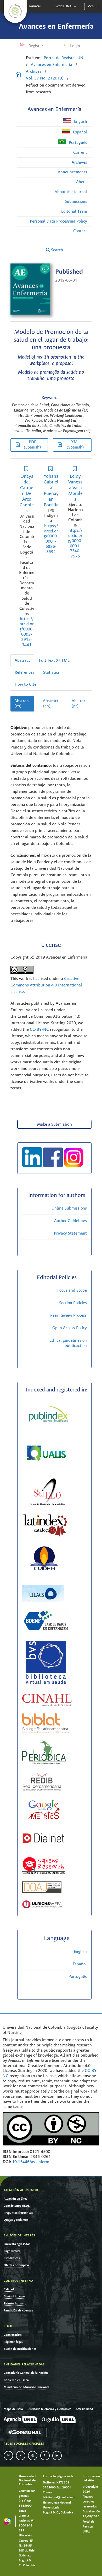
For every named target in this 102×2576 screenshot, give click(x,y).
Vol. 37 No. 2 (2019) (45, 78)
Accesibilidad (84, 2409)
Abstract (22, 661)
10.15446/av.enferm (31, 2162)
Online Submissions (69, 1208)
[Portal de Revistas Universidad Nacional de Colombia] (18, 75)
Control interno (14, 2296)
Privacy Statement (70, 1233)
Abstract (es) (22, 704)
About (82, 182)
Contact (80, 231)
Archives (34, 72)
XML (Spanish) (75, 445)
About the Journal (71, 192)
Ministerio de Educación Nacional (26, 2387)
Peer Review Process (69, 1315)
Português (77, 143)
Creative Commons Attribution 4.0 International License (46, 985)
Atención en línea (16, 2199)
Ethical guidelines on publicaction (68, 1343)
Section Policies (73, 1303)
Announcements (72, 172)
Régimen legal (13, 2342)
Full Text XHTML (54, 661)
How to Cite (25, 685)
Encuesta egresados (17, 2244)
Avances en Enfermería (56, 27)
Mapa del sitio (13, 2409)
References (24, 673)
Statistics (51, 673)
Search (56, 250)
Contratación (13, 2335)
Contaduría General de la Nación (26, 2373)
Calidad (9, 2289)
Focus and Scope (72, 1290)
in (8, 2456)
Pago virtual (12, 2251)
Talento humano (15, 2304)
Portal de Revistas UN (64, 58)
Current (80, 153)
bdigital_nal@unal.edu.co (59, 2498)
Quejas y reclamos (16, 2220)
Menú (91, 6)
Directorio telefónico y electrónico (49, 2409)
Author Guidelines (70, 1221)
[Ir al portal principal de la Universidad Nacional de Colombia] (15, 11)
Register (35, 46)
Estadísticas (12, 2258)
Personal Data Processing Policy (58, 221)
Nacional (35, 6)
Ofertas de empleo (16, 2265)
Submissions (76, 202)
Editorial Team (74, 211)
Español (80, 132)
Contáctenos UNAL (17, 2206)
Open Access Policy (70, 1328)
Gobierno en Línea (16, 2380)
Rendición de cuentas (18, 2311)
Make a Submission (55, 1124)
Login (75, 46)
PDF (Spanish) (32, 445)
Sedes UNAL (64, 6)
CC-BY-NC (39, 1030)
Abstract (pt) (79, 704)
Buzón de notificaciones (20, 2349)
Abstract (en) (51, 704)
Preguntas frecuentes (18, 2213)
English (80, 122)
